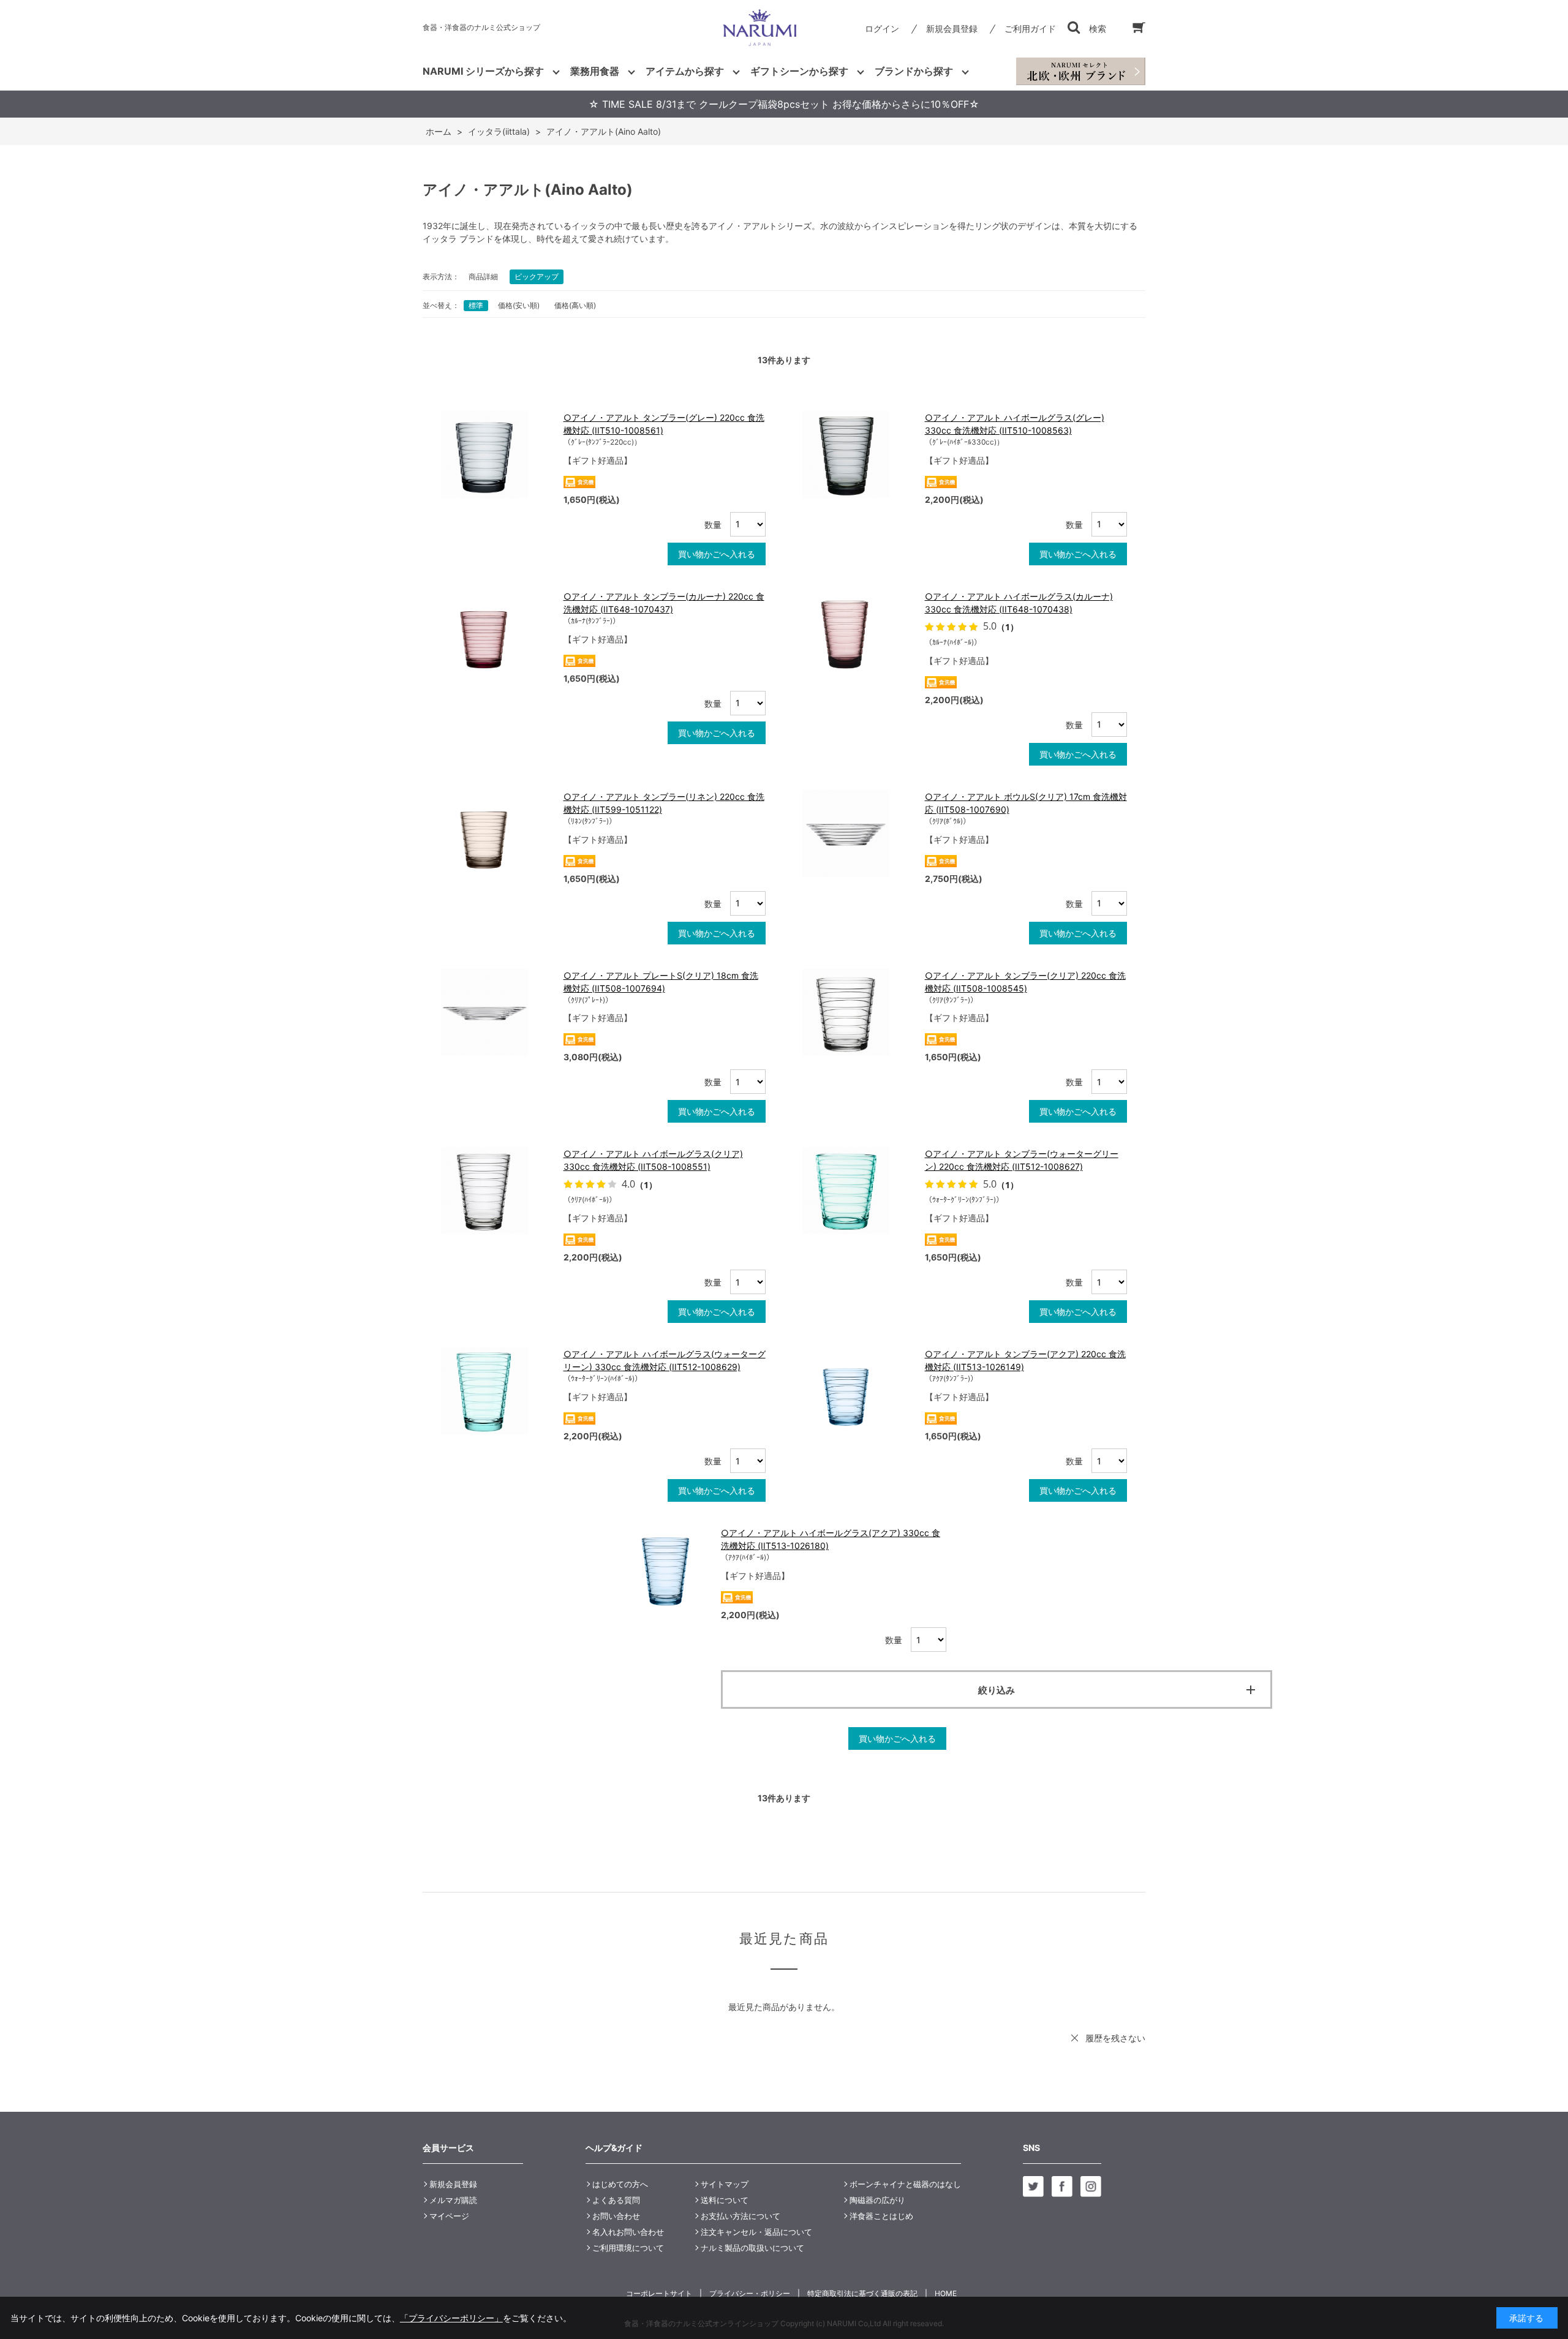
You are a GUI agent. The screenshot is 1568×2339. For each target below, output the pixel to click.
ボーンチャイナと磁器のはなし (905, 2184)
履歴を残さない (1115, 2038)
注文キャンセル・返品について (756, 2232)
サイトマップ (725, 2184)
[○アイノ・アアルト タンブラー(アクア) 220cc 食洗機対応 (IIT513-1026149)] (858, 1391)
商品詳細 (483, 277)
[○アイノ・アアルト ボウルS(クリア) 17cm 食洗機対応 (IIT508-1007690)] (858, 834)
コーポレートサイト (659, 2293)
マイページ (449, 2216)
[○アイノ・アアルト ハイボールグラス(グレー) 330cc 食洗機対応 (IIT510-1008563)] (858, 454)
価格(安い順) (519, 305)
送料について (725, 2200)
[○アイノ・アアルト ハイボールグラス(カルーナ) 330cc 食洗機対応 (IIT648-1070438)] (858, 633)
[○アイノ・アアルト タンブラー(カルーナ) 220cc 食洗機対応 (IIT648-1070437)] (496, 633)
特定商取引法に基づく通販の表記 (862, 2293)
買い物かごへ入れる (717, 554)
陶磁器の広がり (877, 2200)
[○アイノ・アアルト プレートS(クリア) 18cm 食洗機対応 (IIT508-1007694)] (496, 1012)
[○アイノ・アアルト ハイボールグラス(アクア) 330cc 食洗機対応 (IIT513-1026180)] (665, 1570)
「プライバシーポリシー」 (451, 2318)
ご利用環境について (628, 2248)
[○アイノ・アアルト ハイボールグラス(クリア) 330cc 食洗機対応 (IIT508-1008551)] (496, 1191)
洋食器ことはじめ (881, 2216)
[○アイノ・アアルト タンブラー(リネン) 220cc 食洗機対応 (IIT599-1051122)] (496, 834)
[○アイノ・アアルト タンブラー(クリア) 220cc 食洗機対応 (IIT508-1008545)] (858, 1012)
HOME (946, 2293)
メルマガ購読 (453, 2200)
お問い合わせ (616, 2216)
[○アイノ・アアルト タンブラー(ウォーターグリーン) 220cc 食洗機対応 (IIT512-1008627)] (858, 1191)
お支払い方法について (741, 2216)
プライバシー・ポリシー (750, 2293)
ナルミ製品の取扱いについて (752, 2248)
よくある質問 (616, 2200)
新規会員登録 (952, 28)
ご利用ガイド (1030, 28)
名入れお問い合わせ (628, 2232)
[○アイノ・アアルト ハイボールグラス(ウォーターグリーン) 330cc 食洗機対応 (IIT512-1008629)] (496, 1391)
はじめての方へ (620, 2184)
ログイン (882, 28)
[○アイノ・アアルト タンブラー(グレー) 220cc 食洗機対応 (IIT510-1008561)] (496, 454)
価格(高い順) (575, 305)
